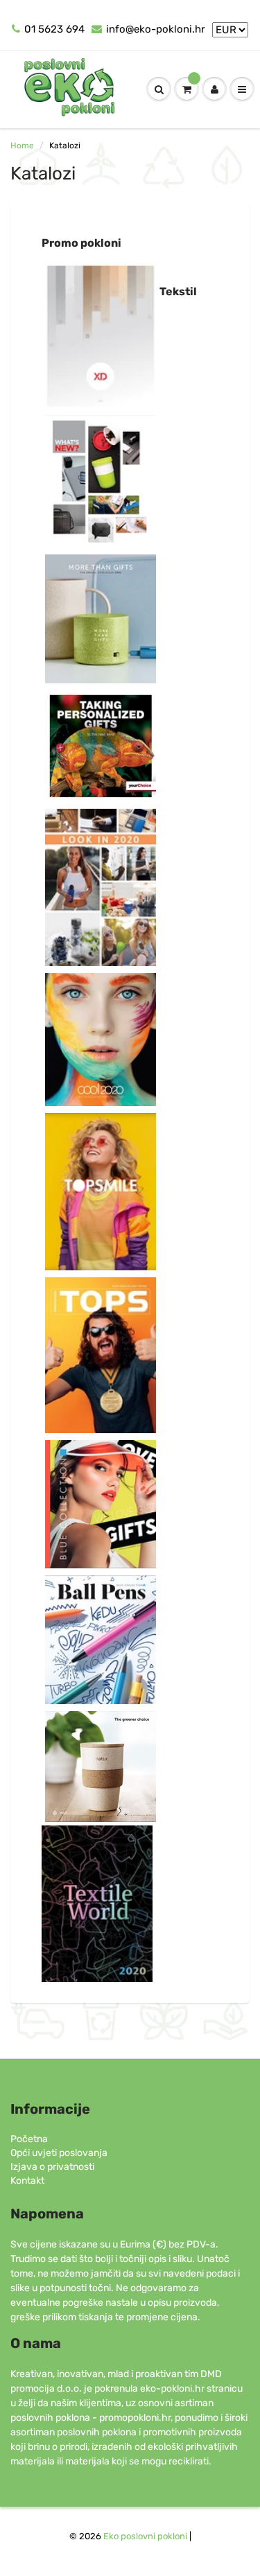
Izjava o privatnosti (52, 2167)
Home (22, 146)
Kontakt (27, 2181)
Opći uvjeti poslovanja (59, 2153)
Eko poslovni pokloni (145, 2536)
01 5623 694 (54, 29)
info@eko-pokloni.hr (156, 29)
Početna (29, 2139)
